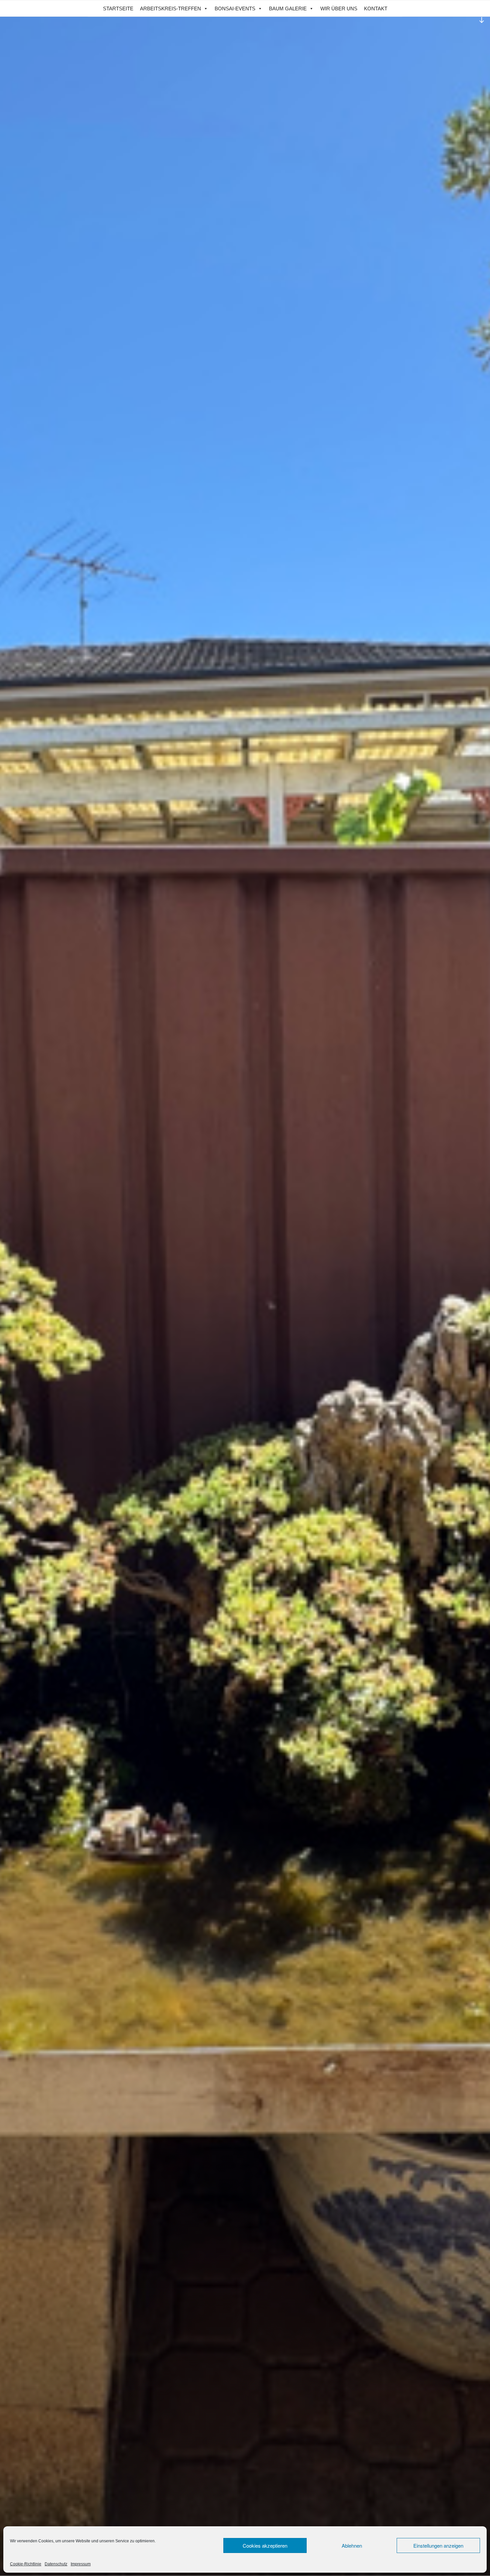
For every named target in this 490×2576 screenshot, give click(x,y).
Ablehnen (352, 2545)
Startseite (118, 9)
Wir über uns (339, 9)
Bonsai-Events (235, 9)
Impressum (81, 2564)
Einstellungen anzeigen (438, 2545)
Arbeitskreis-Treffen (170, 9)
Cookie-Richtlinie (26, 2564)
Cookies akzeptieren (265, 2545)
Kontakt (376, 9)
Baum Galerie (288, 9)
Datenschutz (56, 2564)
